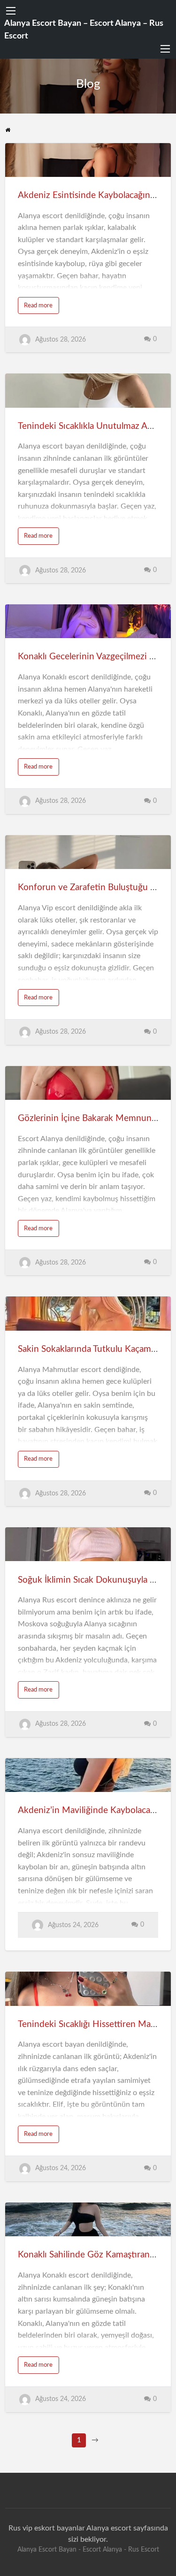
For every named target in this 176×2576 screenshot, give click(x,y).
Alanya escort (109, 2528)
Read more (38, 305)
